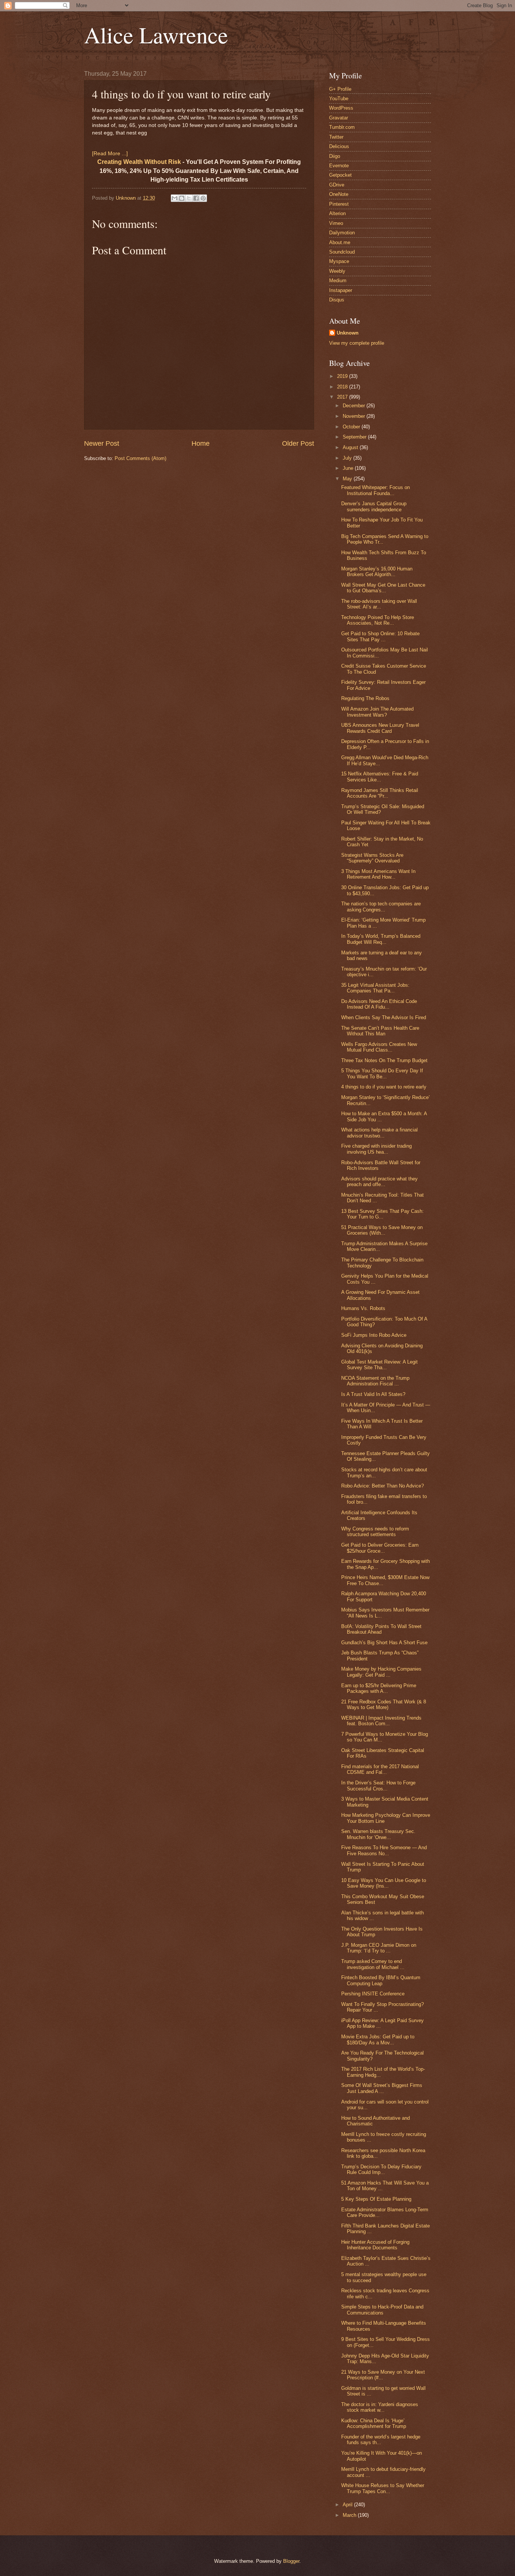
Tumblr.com (342, 127)
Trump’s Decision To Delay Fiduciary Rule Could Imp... (381, 2169)
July (348, 458)
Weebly (337, 271)
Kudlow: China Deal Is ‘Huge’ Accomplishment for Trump (374, 2423)
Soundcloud (342, 252)
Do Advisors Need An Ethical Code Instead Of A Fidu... (379, 1004)
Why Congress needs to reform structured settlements (375, 1532)
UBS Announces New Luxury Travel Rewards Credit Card (380, 728)
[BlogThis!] (182, 198)
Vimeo (336, 223)
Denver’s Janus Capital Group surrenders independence (374, 506)
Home (201, 443)
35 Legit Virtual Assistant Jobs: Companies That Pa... (375, 988)
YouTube (339, 99)
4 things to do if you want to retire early (384, 1087)
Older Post (298, 443)
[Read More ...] (110, 154)
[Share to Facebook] (196, 198)
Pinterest (339, 204)
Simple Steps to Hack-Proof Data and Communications (382, 2310)
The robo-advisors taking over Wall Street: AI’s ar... (379, 604)
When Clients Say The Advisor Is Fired (384, 1017)
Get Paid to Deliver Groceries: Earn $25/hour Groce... (380, 1548)
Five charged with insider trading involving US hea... (376, 1149)
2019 (343, 376)
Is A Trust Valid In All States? (373, 1394)
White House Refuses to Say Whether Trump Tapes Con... (383, 2488)
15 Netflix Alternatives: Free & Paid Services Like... (380, 777)
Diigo (335, 156)
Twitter (336, 137)
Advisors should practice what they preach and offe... (379, 1182)
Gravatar (339, 118)
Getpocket (340, 175)
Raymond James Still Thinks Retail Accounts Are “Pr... (380, 793)
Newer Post (102, 443)
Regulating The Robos (365, 698)
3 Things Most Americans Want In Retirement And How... (378, 874)
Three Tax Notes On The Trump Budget (384, 1060)
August (351, 447)
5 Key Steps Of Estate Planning (376, 2199)
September (355, 437)
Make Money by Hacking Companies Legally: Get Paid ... (381, 1672)
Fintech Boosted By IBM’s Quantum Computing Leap (381, 1980)
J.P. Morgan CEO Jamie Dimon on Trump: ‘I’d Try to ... (379, 1948)
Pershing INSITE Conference (373, 1994)
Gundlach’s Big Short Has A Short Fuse (384, 1643)
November (355, 416)
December (355, 406)
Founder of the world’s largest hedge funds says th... (381, 2440)
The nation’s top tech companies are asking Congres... (381, 907)
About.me (340, 242)
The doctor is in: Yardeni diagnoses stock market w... (380, 2407)
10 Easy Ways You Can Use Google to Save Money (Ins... (384, 1883)
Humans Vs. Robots (363, 1308)
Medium (338, 281)
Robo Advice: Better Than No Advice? (382, 1486)
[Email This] (175, 198)
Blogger (291, 2561)
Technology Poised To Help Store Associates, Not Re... (378, 620)
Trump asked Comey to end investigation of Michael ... (373, 1964)
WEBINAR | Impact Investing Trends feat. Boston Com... (381, 1721)
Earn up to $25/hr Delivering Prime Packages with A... (379, 1688)
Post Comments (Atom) (140, 458)
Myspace (339, 261)
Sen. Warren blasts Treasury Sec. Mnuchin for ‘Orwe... (378, 1834)
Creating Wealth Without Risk (139, 162)
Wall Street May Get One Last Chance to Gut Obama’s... (383, 588)
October (352, 427)
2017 (343, 397)
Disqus (337, 300)
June (349, 468)
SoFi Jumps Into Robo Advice (374, 1335)
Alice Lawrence (156, 35)
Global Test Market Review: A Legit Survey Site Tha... (379, 1365)
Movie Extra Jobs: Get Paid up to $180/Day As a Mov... (378, 2039)
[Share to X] (189, 198)
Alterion (337, 213)
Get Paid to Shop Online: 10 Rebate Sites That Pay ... (380, 636)
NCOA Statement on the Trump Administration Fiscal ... (375, 1381)
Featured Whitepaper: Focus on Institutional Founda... (376, 490)
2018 (343, 387)
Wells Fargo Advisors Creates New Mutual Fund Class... (379, 1047)
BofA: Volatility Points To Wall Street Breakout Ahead (381, 1629)
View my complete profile (357, 343)
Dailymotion (342, 233)
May (348, 479)
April (348, 2505)
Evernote (339, 166)
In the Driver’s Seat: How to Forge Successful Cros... (378, 1786)
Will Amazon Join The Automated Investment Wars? (377, 712)
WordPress (341, 108)
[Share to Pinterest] (203, 198)
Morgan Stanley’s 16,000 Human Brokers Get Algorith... (377, 572)
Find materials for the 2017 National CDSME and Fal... (380, 1769)
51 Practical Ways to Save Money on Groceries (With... (382, 1230)
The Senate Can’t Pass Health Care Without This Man (380, 1031)
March (350, 2515)
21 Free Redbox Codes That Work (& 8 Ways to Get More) (384, 1705)
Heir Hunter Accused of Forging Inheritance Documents (375, 2245)
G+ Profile (340, 89)
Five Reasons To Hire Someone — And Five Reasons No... (384, 1850)
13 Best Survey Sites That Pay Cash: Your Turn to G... (382, 1214)
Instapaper (341, 290)
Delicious (339, 146)
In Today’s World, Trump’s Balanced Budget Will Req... (381, 939)
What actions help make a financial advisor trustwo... (379, 1133)
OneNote (339, 194)
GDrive (337, 185)
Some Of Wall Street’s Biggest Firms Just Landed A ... (382, 2088)
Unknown (348, 333)
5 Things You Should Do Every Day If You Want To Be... (382, 1073)
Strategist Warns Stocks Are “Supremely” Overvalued (372, 858)
